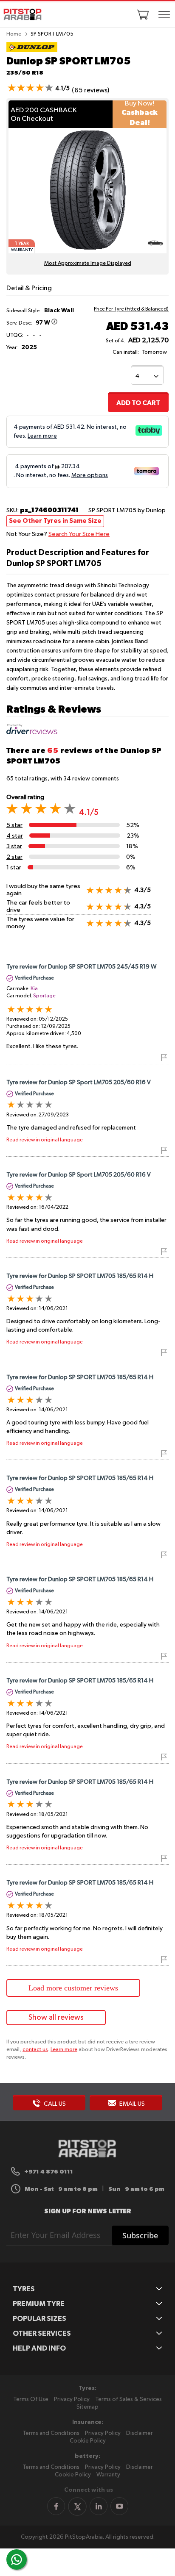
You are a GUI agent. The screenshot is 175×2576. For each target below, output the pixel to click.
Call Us (54, 2104)
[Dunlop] (32, 50)
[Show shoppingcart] (143, 14)
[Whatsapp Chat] (17, 2559)
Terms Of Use (31, 2399)
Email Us (131, 2104)
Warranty (108, 2475)
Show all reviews (56, 2018)
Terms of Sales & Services (128, 2399)
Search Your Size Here (79, 534)
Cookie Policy (88, 2441)
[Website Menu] (164, 15)
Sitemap (87, 2407)
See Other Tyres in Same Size (55, 521)
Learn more (64, 2050)
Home (14, 34)
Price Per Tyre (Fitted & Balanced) (131, 309)
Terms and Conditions (51, 2433)
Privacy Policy (72, 2399)
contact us (35, 2050)
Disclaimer (140, 2433)
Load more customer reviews (73, 1988)
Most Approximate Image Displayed (88, 263)
